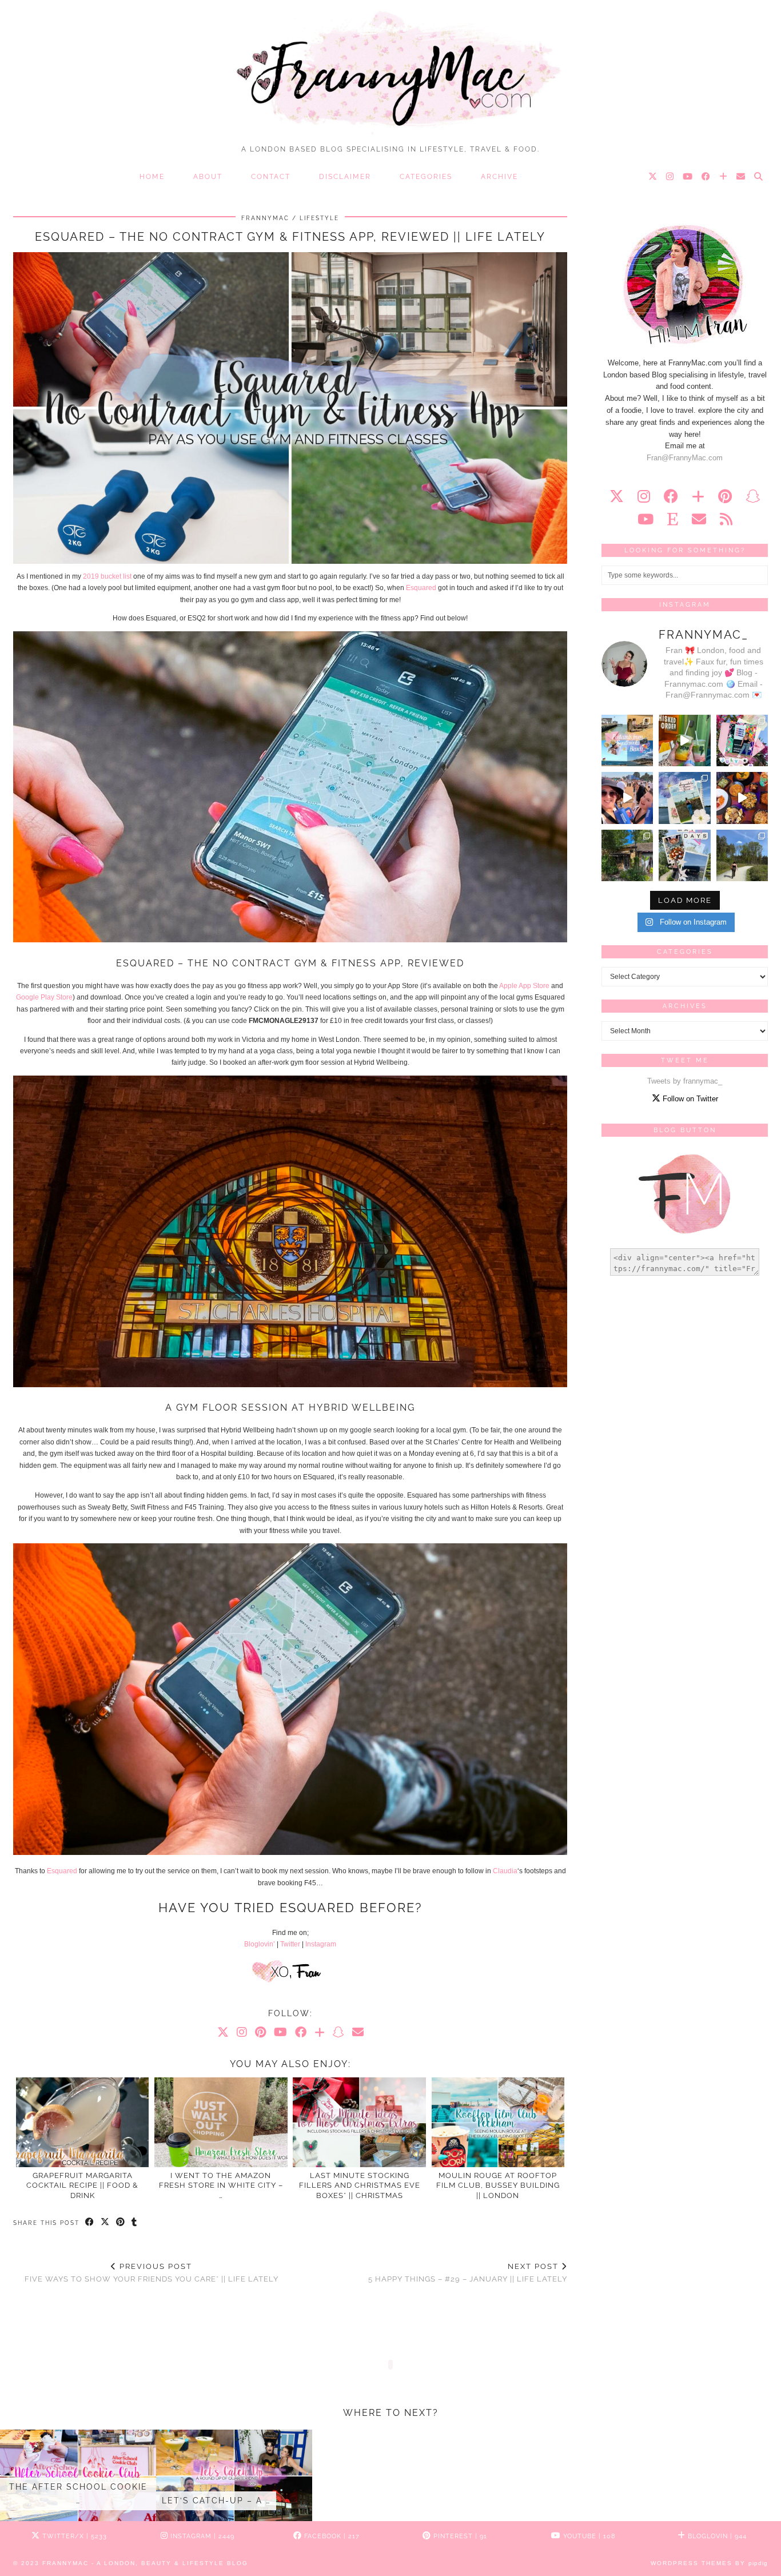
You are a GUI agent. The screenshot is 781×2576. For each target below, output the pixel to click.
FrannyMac (265, 218)
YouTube (588, 2536)
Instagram (321, 1944)
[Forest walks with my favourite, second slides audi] (742, 855)
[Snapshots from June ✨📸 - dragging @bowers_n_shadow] (684, 798)
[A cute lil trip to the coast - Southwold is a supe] (627, 740)
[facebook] (671, 496)
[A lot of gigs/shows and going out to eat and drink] (684, 740)
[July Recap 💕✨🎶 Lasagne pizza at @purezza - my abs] (742, 740)
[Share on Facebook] (90, 2223)
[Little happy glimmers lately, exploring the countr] (627, 855)
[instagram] (644, 496)
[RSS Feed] (726, 519)
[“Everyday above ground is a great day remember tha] (627, 798)
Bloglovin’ (260, 1944)
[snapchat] (753, 496)
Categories (426, 177)
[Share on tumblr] (135, 2223)
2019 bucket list (107, 576)
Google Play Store (44, 997)
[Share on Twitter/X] (105, 2223)
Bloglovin (716, 2536)
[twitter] (617, 496)
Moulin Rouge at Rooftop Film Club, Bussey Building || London (498, 2185)
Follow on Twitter (689, 1099)
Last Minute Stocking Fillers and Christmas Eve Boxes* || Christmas (360, 2185)
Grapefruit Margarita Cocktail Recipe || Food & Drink (82, 2185)
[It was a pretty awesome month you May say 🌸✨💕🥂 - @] (684, 855)
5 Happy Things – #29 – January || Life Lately (468, 2273)
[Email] (741, 177)
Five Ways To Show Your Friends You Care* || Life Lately (152, 2273)
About (208, 177)
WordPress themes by (709, 2563)
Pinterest (459, 2536)
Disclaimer (345, 177)
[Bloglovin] (724, 177)
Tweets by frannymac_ (685, 1081)
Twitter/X (73, 2536)
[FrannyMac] (390, 69)
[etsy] (673, 519)
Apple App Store (524, 986)
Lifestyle (319, 218)
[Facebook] (706, 177)
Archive (499, 177)
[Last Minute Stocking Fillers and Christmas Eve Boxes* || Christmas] (359, 2122)
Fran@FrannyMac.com (685, 458)
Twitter (290, 1944)
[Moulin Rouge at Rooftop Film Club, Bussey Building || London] (498, 2122)
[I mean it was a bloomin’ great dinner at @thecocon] (742, 798)
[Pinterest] (260, 2032)
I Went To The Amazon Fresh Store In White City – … (221, 2185)
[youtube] (645, 519)
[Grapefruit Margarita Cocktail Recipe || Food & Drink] (83, 2122)
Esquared (421, 588)
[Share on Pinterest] (121, 2223)
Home (152, 177)
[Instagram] (670, 177)
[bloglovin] (698, 496)
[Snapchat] (338, 2032)
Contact (271, 177)
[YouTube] (688, 177)
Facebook (331, 2536)
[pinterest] (725, 496)
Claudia (505, 1871)
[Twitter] (653, 177)
